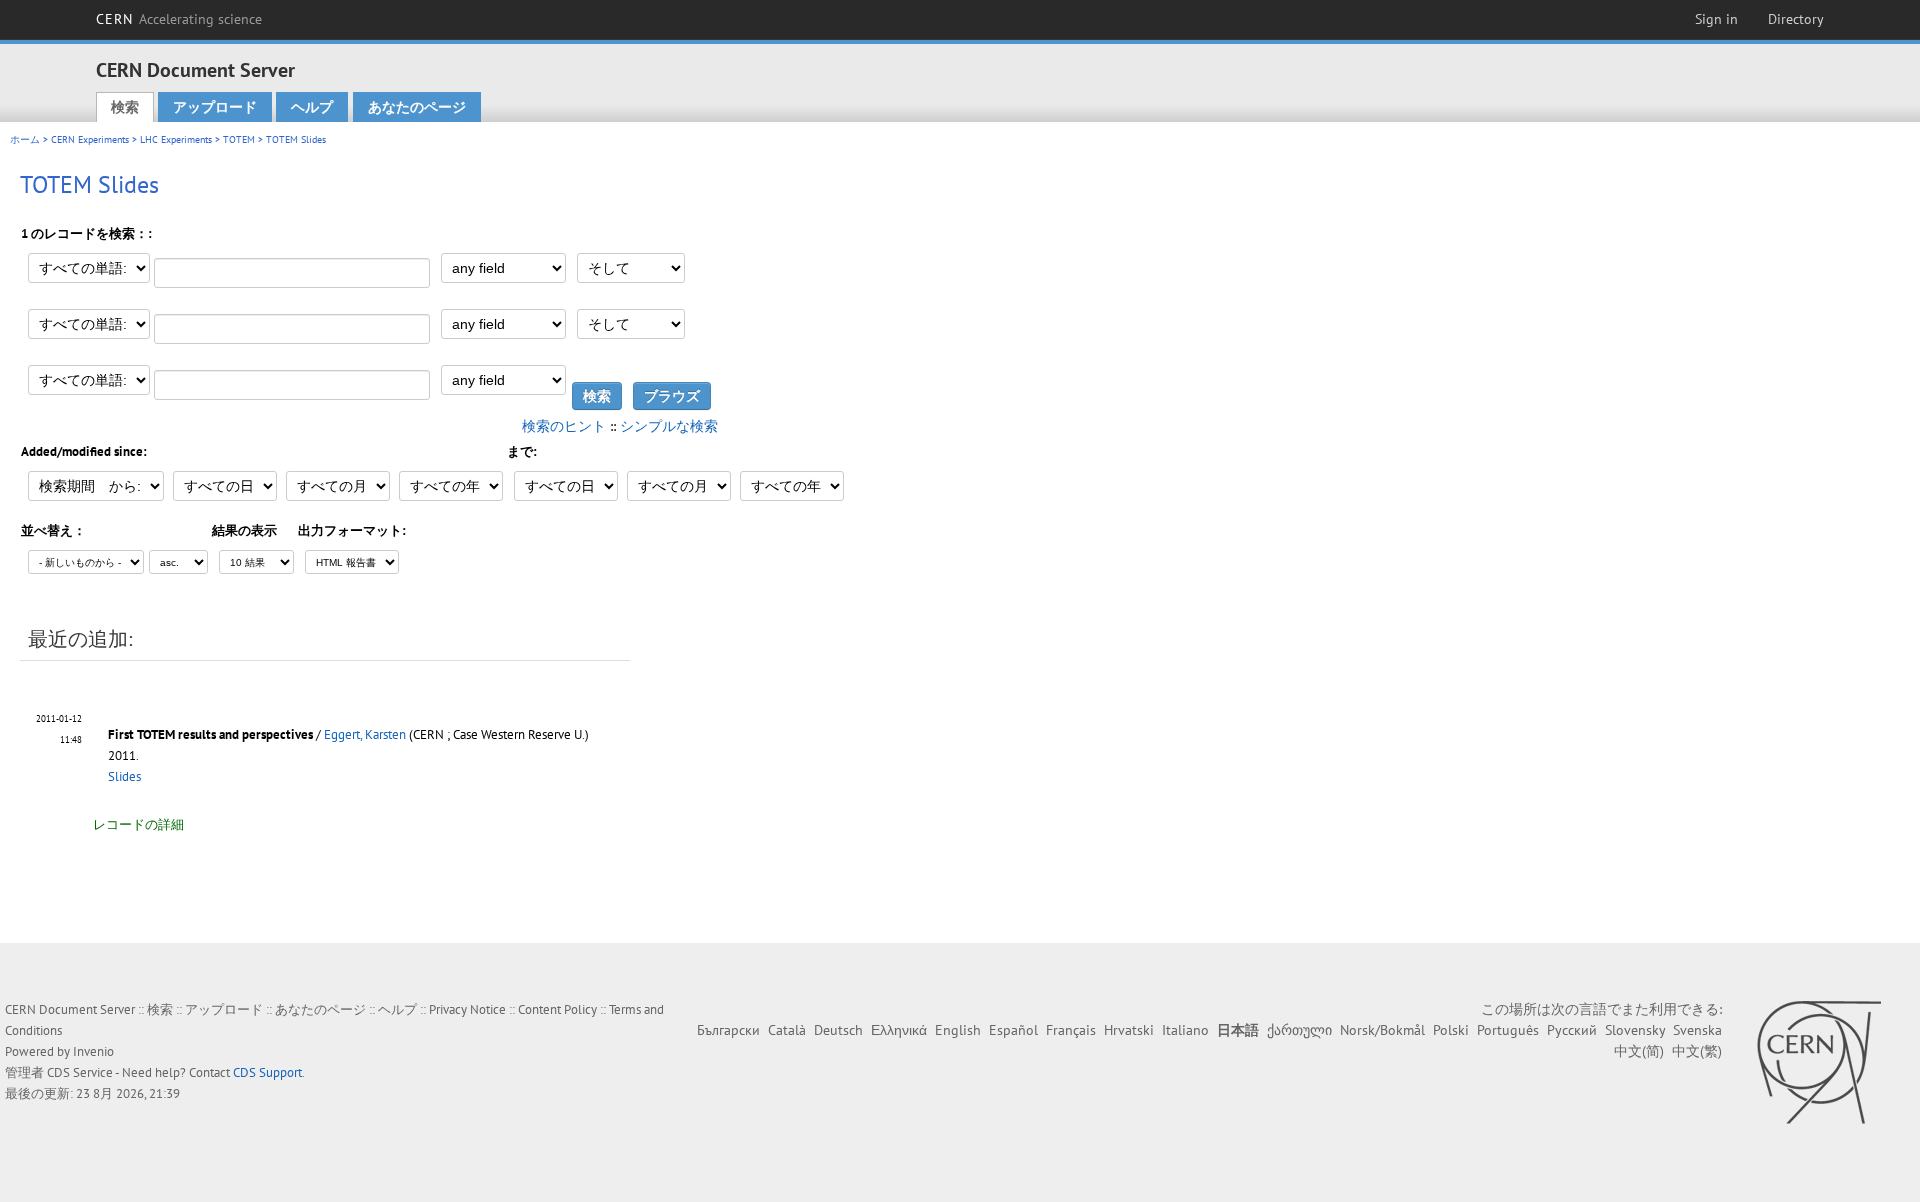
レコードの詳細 (138, 824)
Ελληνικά (899, 1030)
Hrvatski (1129, 1030)
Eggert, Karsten (365, 734)
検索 (125, 107)
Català (787, 1030)
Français (1071, 1030)
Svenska (1697, 1030)
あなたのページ (417, 107)
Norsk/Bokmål (1382, 1030)
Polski (1451, 1030)
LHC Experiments (176, 139)
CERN (179, 19)
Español (1013, 1030)
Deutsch (838, 1030)
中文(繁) (1697, 1051)
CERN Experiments (90, 139)
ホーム (25, 139)
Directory (1796, 19)
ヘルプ (312, 107)
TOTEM (239, 139)
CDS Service (80, 1072)
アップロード (215, 107)
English (958, 1030)
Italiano (1185, 1030)
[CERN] (1818, 1062)
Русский (1572, 1030)
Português (1508, 1030)
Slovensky (1635, 1030)
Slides (124, 776)
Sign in (1716, 19)
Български (728, 1030)
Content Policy (557, 1009)
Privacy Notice (467, 1009)
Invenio (93, 1051)
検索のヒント (564, 426)
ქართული (1299, 1030)
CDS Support (267, 1072)
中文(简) (1639, 1051)
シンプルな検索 (669, 426)
